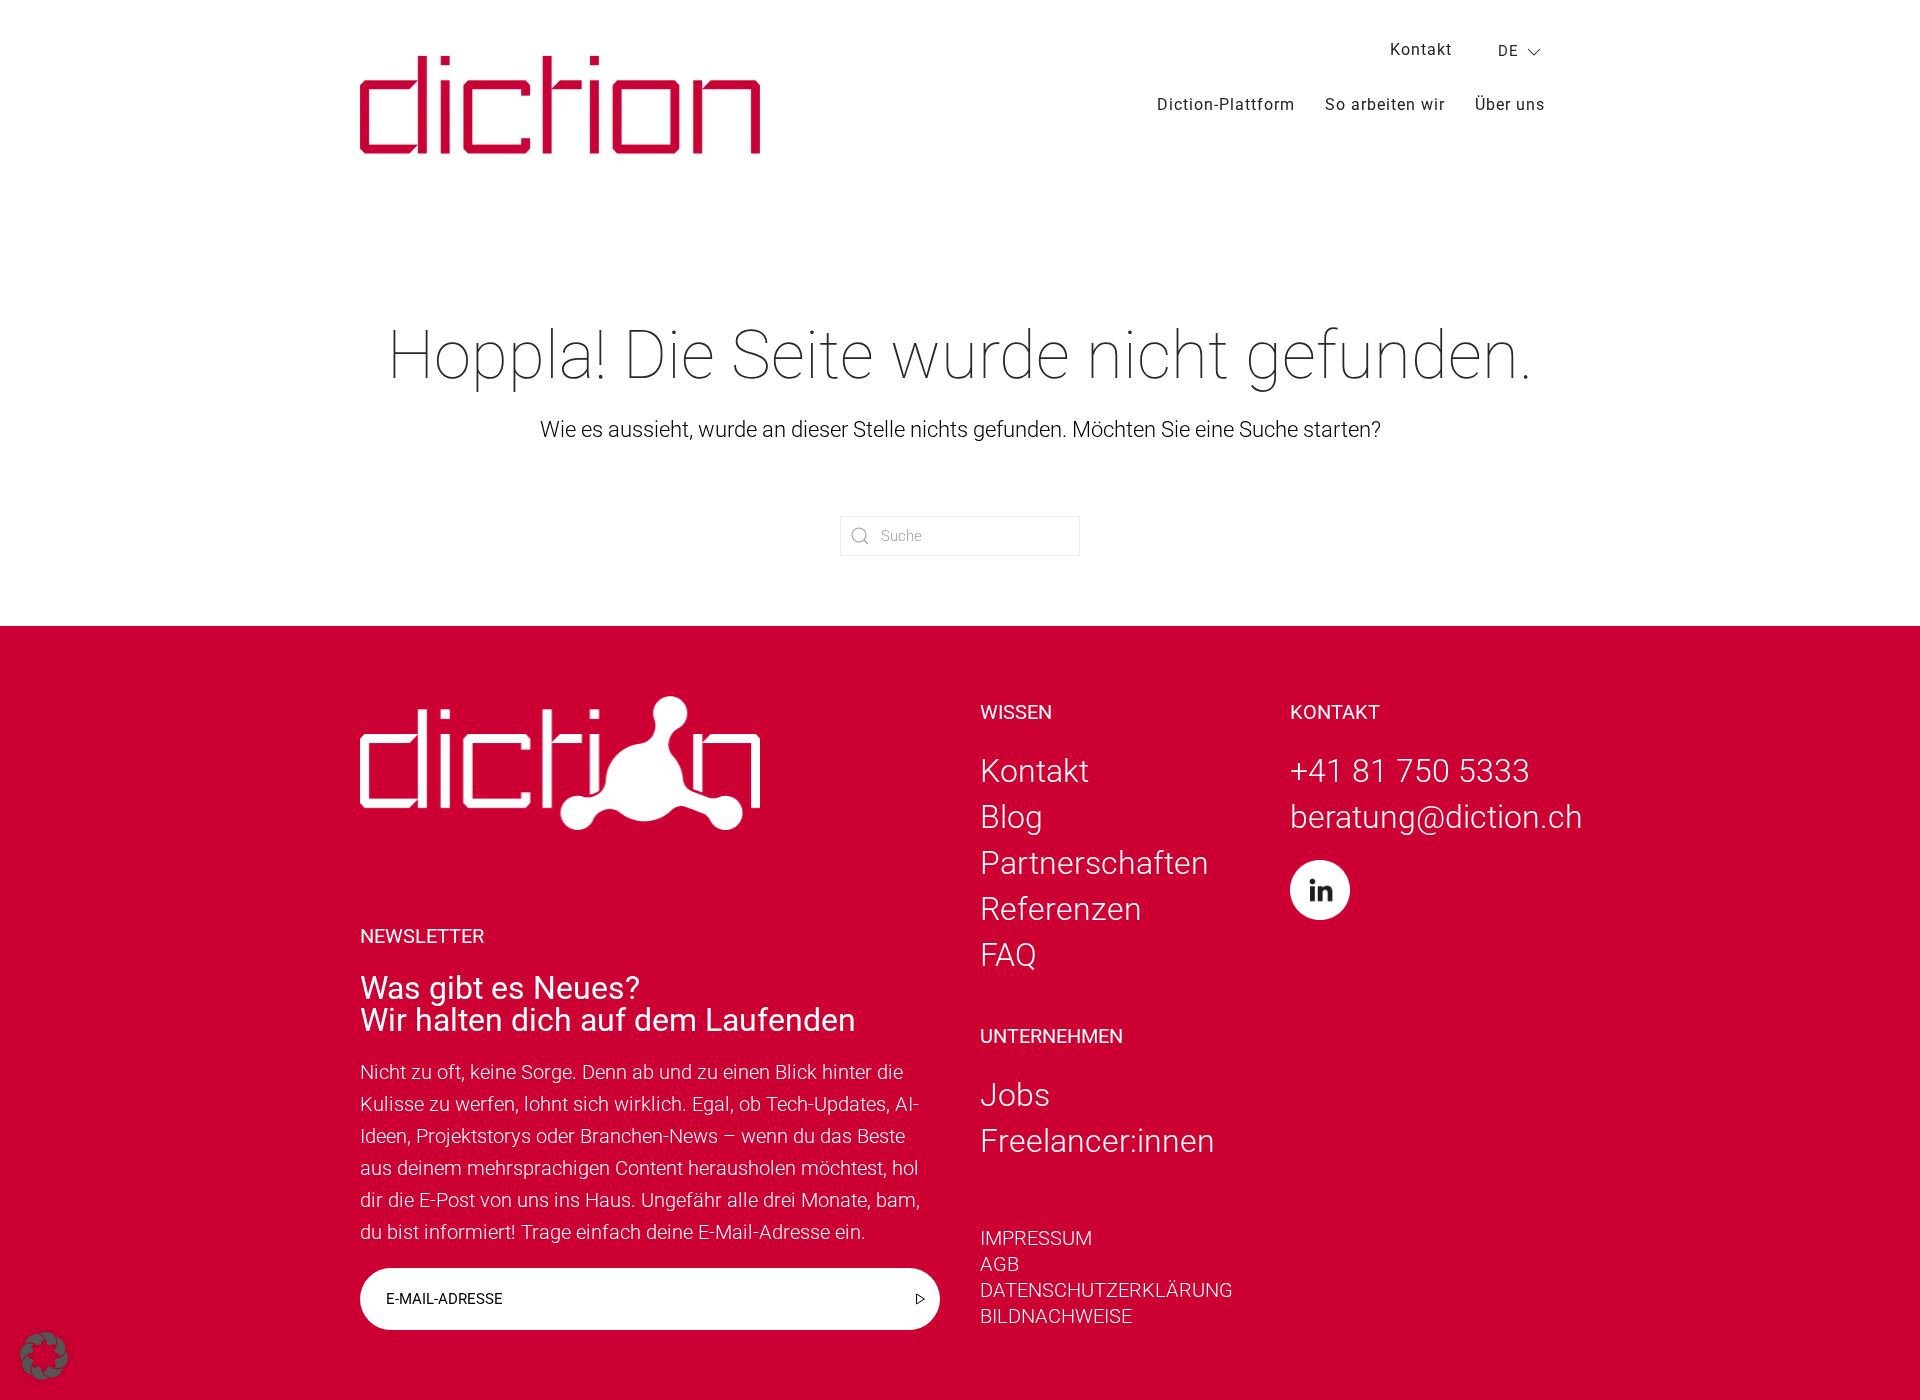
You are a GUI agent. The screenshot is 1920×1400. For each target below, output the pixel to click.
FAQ (1008, 955)
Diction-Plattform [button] (1226, 104)
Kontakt (1421, 49)
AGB (999, 1264)
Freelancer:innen (1097, 1141)
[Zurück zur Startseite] (560, 104)
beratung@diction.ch (1436, 817)
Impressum (1036, 1238)
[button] (44, 1356)
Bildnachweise (1056, 1316)
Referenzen (1061, 909)
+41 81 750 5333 (1410, 771)
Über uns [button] (1510, 104)
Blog (1011, 817)
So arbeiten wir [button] (1385, 104)
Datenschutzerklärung (1106, 1290)
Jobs (1015, 1095)
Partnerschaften (1094, 863)
